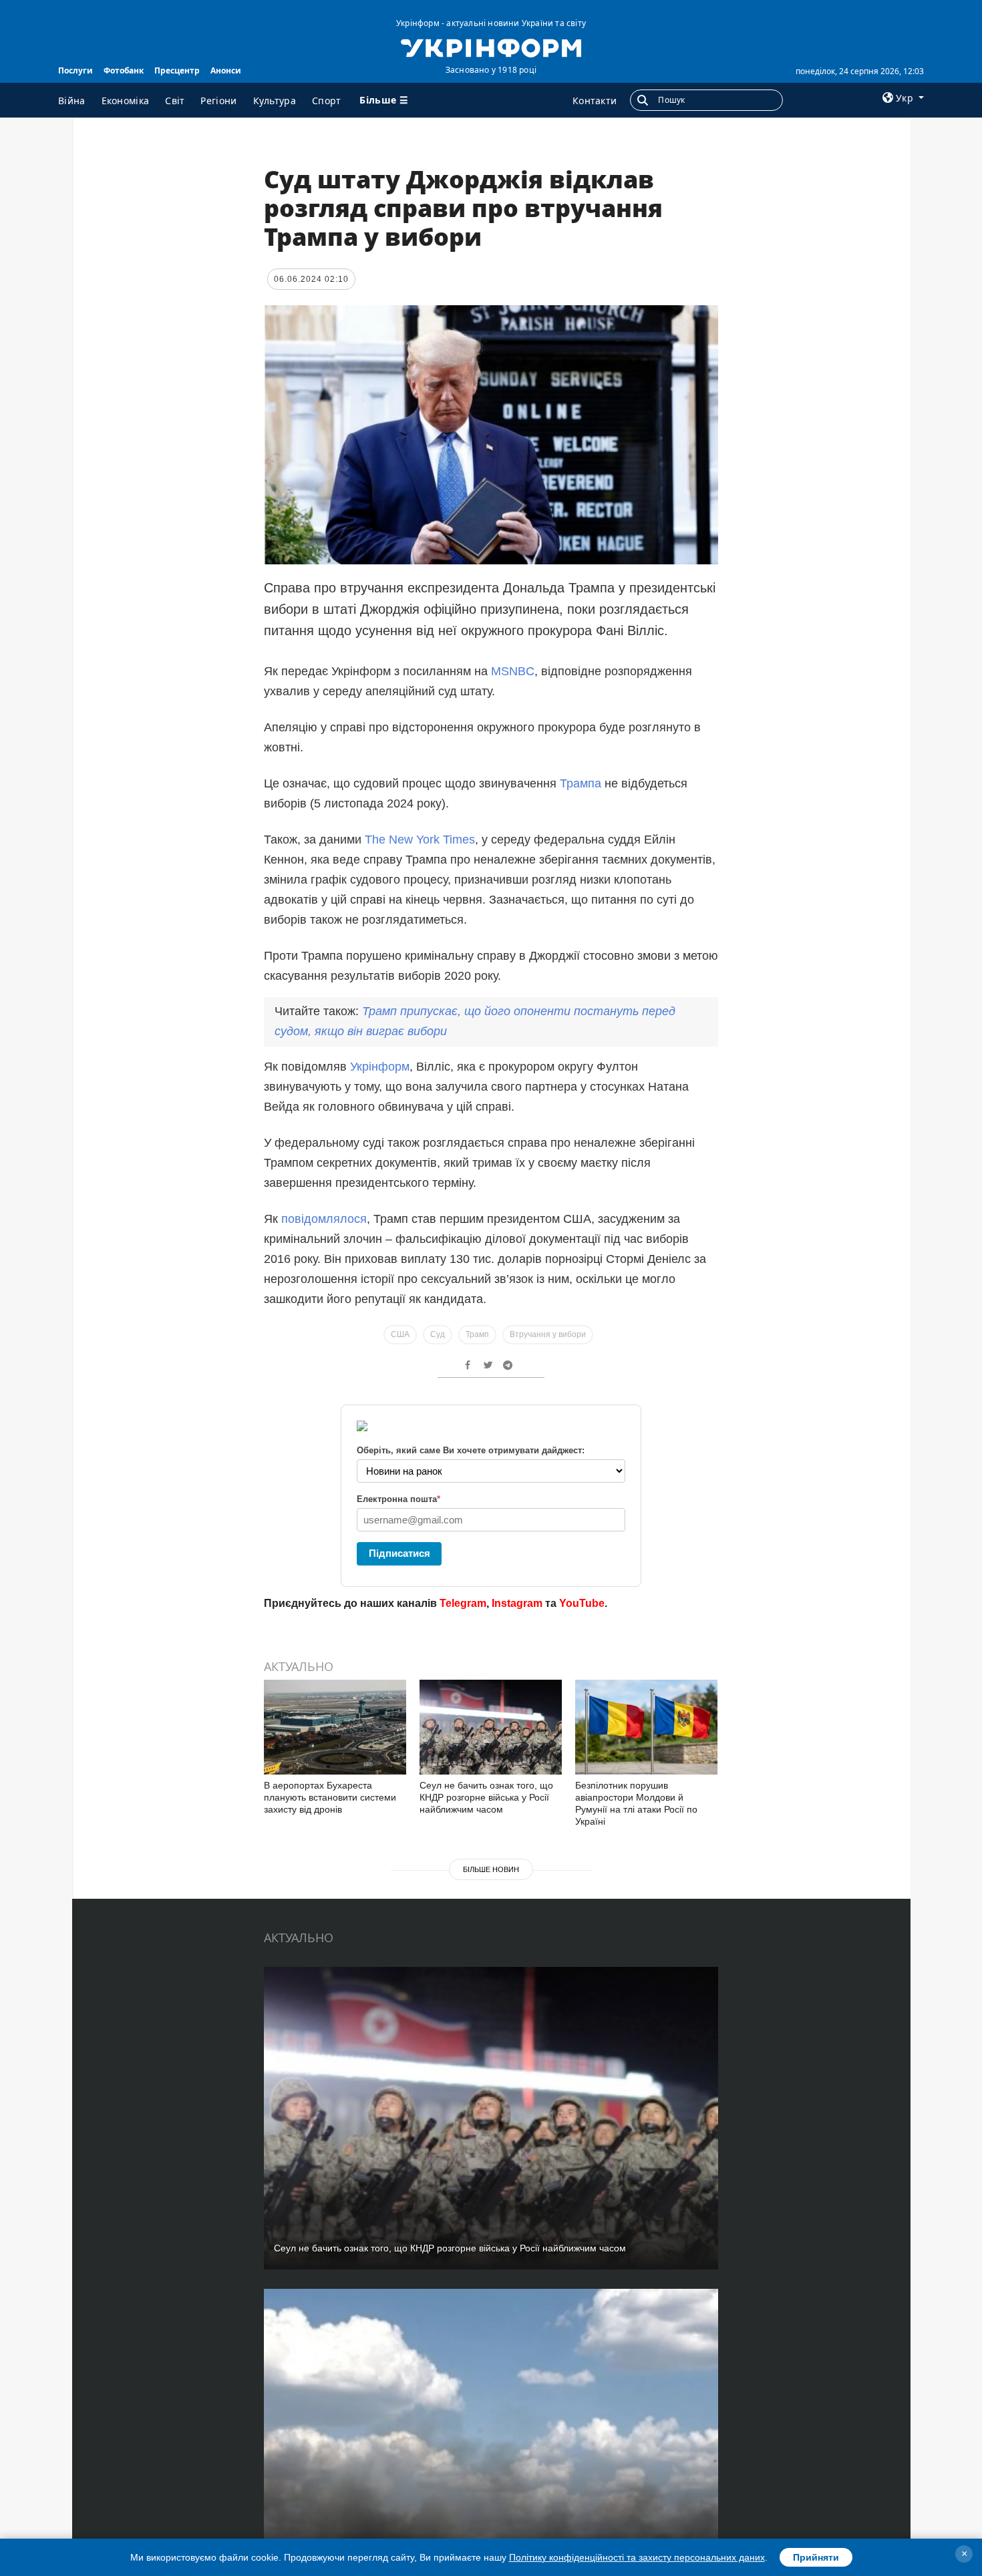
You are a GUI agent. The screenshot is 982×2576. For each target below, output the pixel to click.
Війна (72, 101)
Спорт (327, 101)
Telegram (463, 1603)
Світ (175, 101)
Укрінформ (380, 1067)
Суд (438, 1334)
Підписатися (399, 1553)
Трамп (477, 1334)
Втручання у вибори (548, 1334)
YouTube (582, 1603)
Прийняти (816, 2557)
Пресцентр (177, 70)
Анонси (226, 70)
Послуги (75, 70)
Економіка (126, 101)
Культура (275, 101)
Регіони (218, 101)
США (400, 1334)
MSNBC (513, 671)
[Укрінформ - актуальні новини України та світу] (491, 47)
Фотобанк (124, 70)
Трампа (582, 783)
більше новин (491, 1869)
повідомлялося (324, 1219)
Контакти (595, 101)
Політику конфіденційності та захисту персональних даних (637, 2557)
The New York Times (420, 840)
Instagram (517, 1603)
